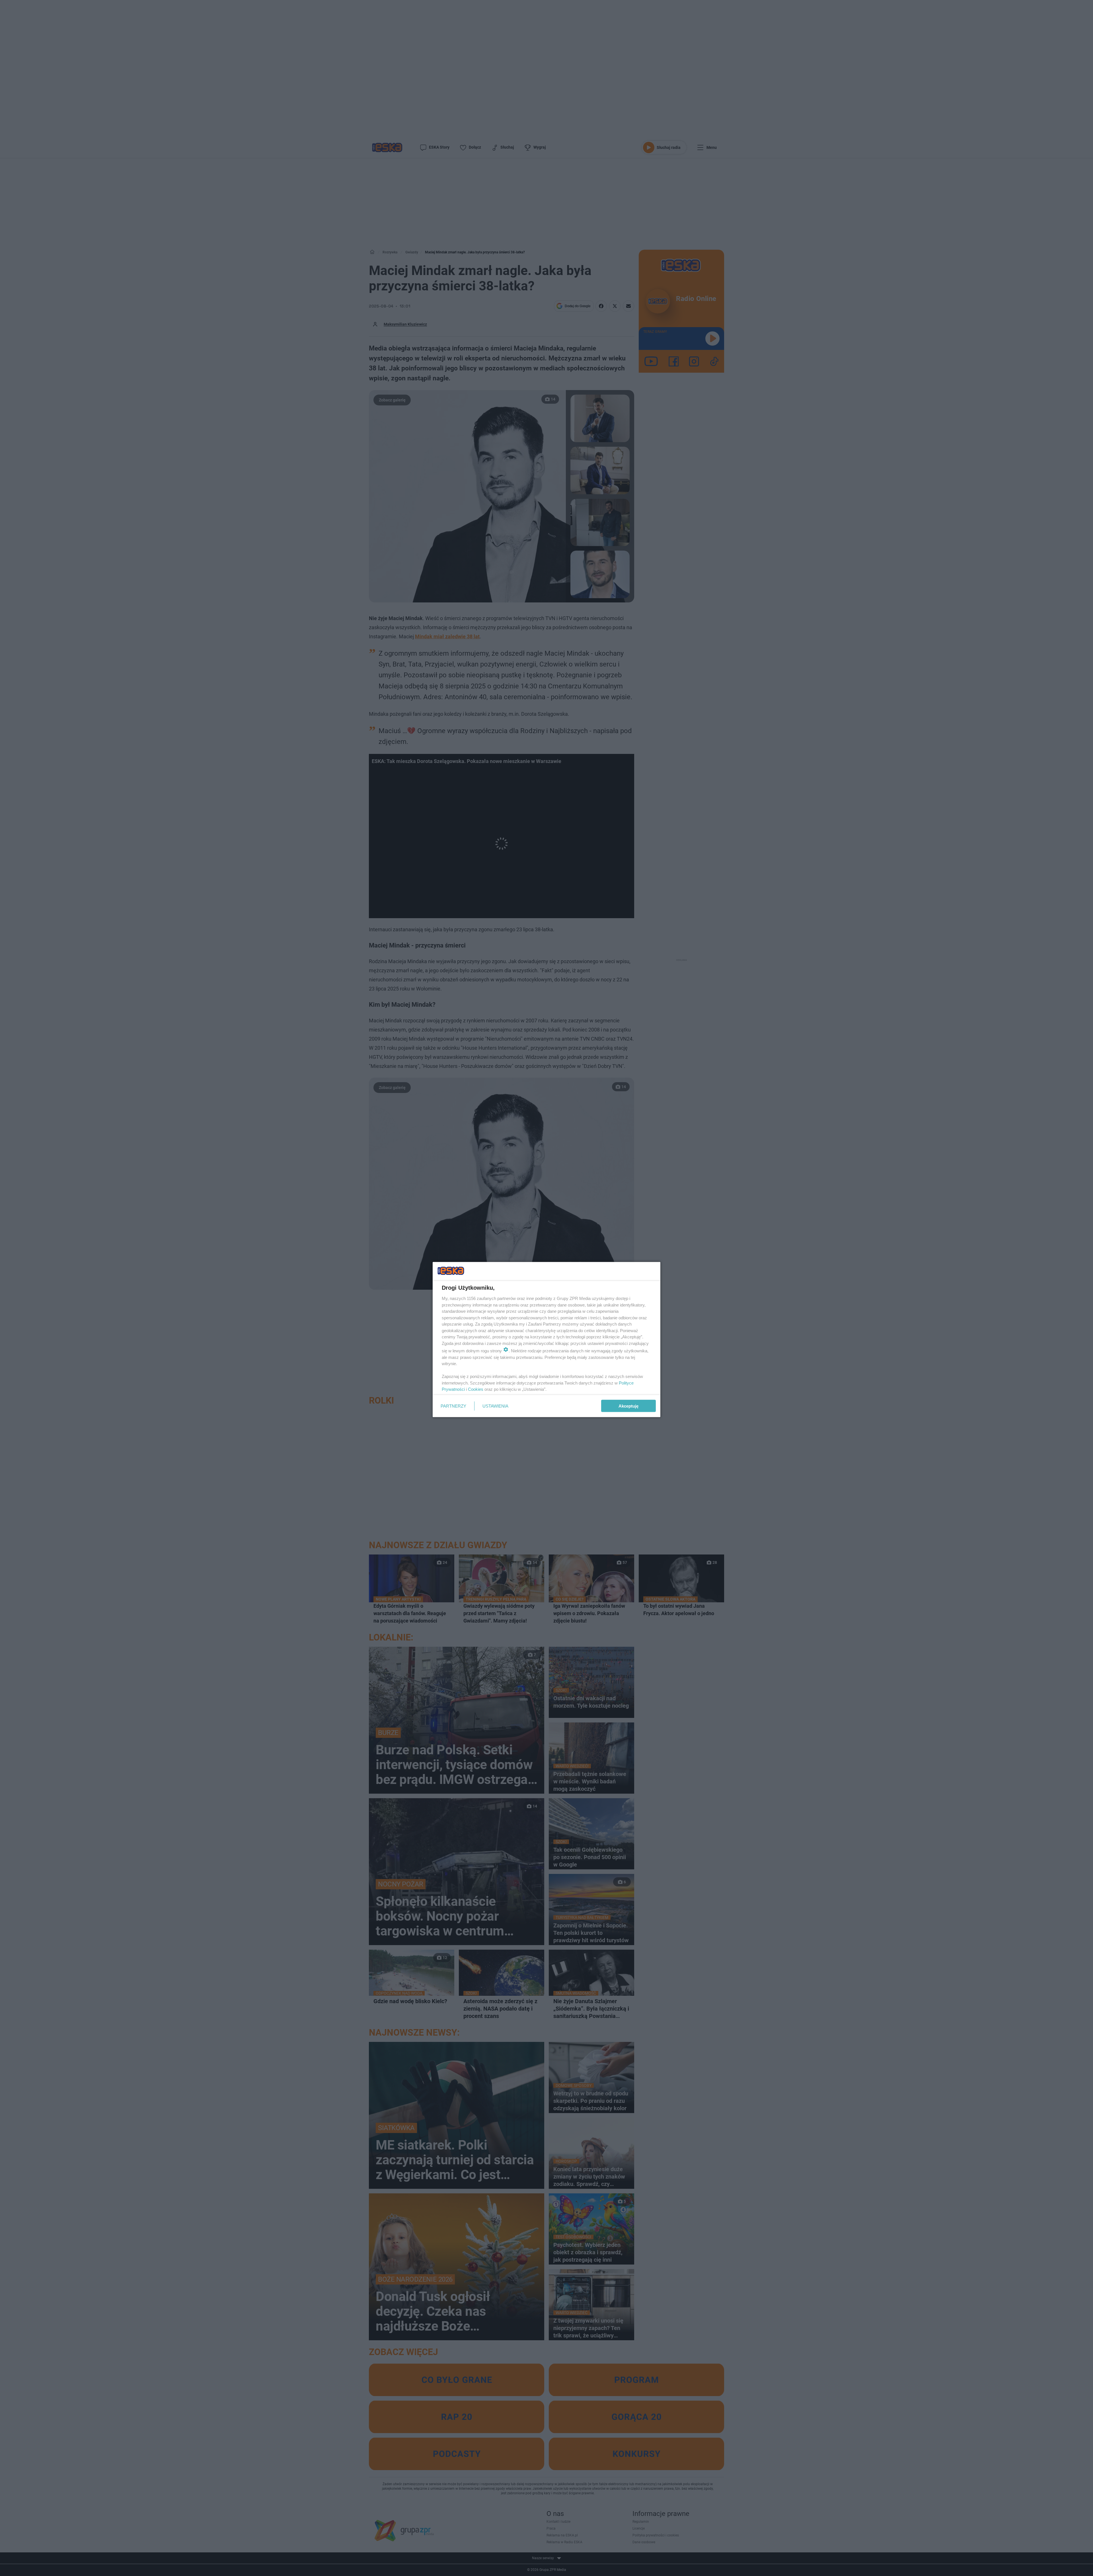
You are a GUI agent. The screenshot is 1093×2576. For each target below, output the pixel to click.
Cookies (476, 1389)
